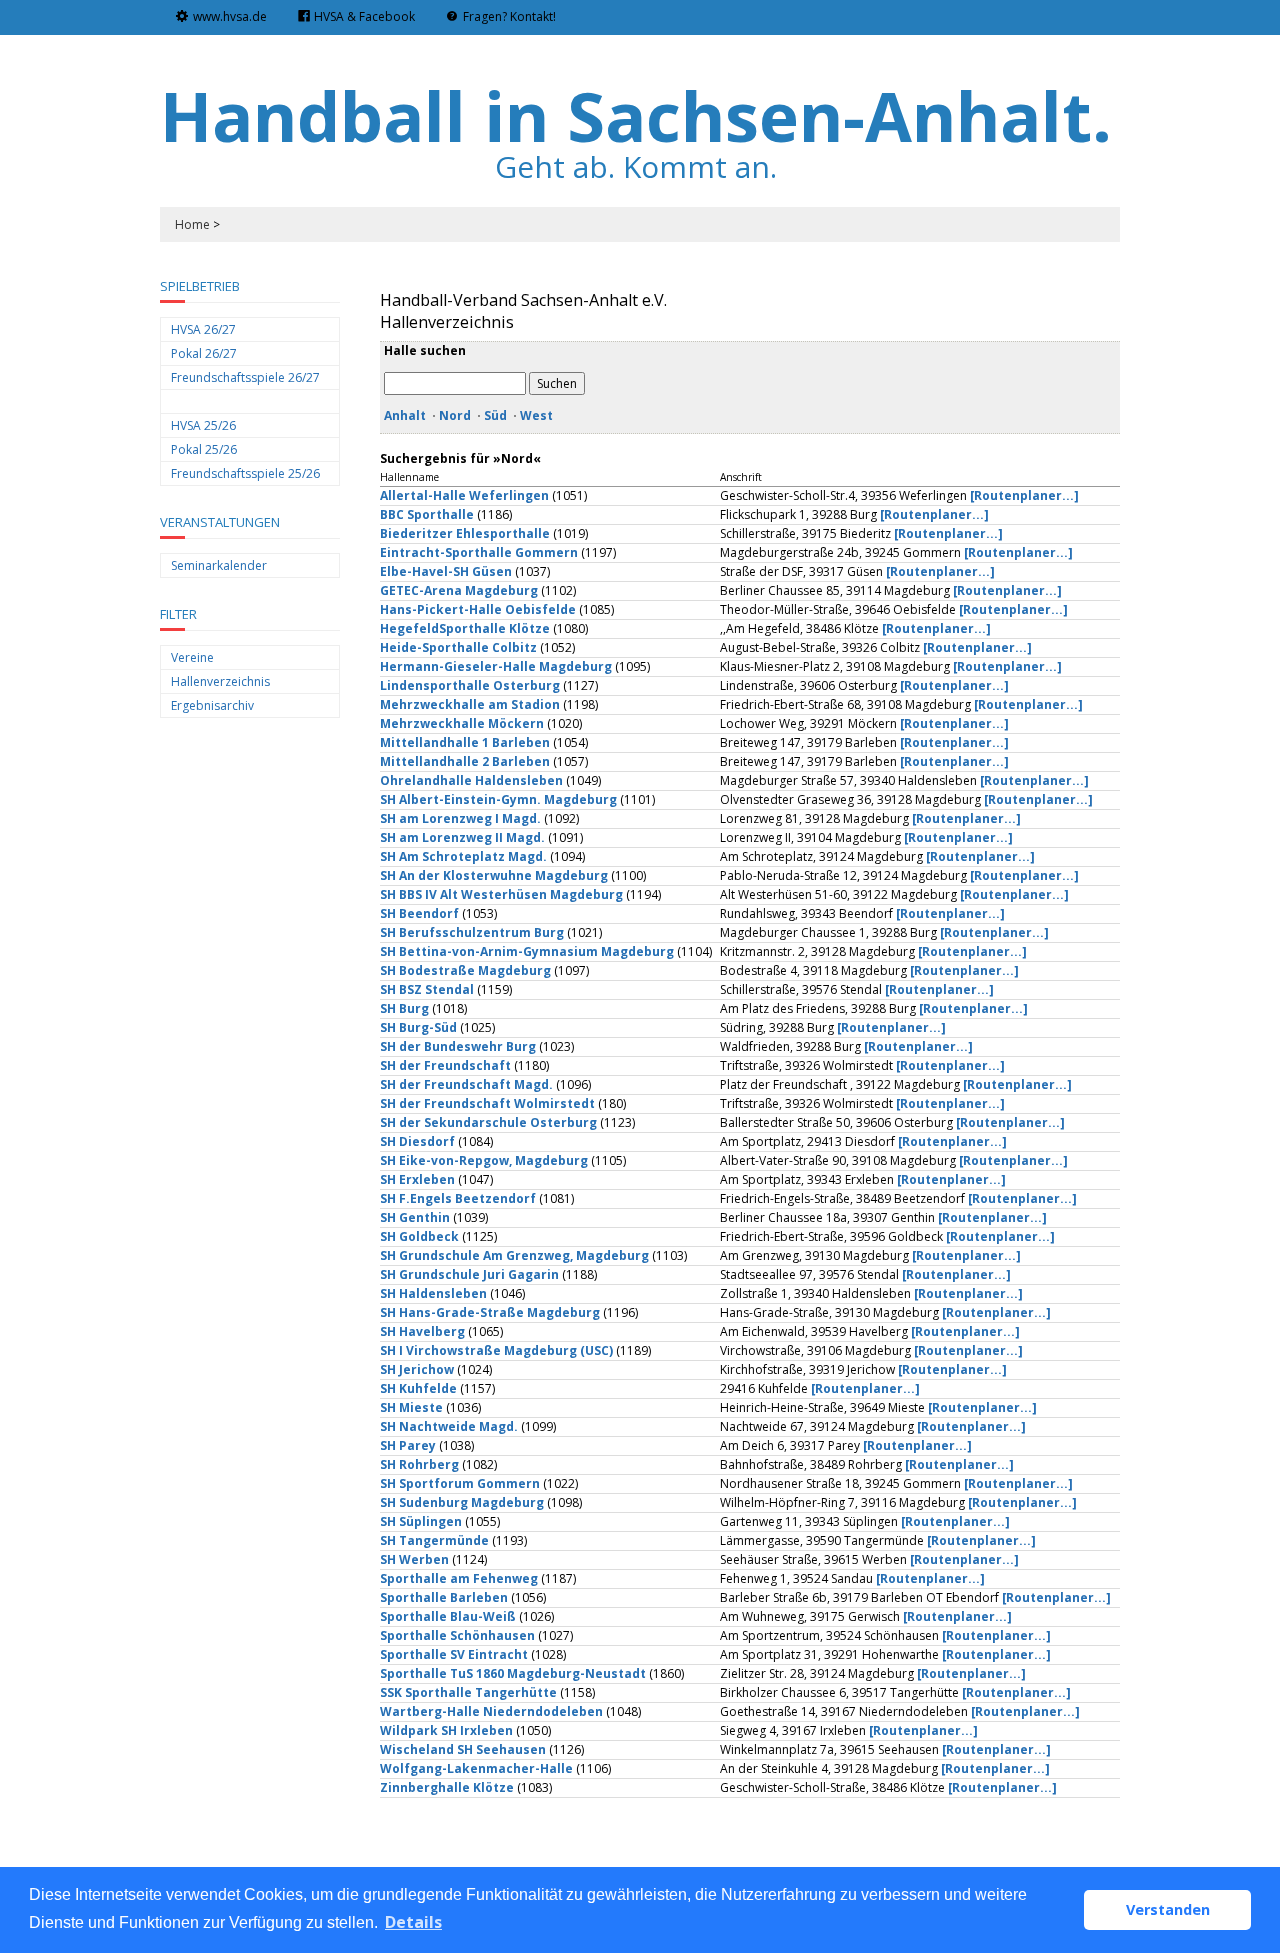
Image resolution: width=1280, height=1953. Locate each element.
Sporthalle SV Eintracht (454, 1654)
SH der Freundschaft (445, 1065)
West (536, 415)
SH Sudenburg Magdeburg (462, 1502)
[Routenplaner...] (1024, 495)
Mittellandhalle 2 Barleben (465, 761)
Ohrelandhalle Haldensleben (471, 780)
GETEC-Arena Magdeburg (459, 590)
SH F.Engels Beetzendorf (458, 1198)
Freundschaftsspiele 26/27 (245, 377)
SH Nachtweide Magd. (449, 1426)
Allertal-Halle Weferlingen (464, 495)
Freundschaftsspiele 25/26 (245, 473)
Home (192, 224)
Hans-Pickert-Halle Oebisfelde (478, 609)
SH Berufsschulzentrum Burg (472, 932)
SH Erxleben (417, 1179)
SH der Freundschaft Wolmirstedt (487, 1103)
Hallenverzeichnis (220, 681)
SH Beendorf (419, 913)
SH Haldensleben (433, 1293)
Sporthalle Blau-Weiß (448, 1616)
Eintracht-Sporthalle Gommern (479, 552)
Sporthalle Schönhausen (457, 1635)
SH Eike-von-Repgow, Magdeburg (484, 1160)
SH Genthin (415, 1217)
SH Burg (404, 1008)
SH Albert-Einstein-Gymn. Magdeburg (498, 799)
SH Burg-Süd (418, 1027)
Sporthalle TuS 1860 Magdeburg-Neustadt (513, 1673)
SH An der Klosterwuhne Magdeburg (494, 875)
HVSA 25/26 (203, 425)
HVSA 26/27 (203, 329)
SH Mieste (411, 1407)
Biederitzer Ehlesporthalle (465, 533)
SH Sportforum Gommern (460, 1483)
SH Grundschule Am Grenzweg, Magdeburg (514, 1255)
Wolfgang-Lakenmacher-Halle (476, 1768)
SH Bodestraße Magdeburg (465, 970)
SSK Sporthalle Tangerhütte (468, 1692)
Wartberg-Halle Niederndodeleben (491, 1711)
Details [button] (413, 1922)
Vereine (192, 657)
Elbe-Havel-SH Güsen (446, 571)
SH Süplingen (421, 1521)
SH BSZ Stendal (427, 989)
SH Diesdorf (417, 1141)
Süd (495, 415)
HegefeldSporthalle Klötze (465, 628)
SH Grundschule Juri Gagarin (469, 1274)
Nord (455, 415)
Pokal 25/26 (204, 449)
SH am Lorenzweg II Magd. (462, 837)
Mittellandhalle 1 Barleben (466, 742)
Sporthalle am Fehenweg (459, 1578)
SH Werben (414, 1559)
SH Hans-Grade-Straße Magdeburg (490, 1312)
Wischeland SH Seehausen (463, 1749)
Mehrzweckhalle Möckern (462, 723)
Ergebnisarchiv (212, 705)
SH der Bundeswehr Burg (458, 1046)
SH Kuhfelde (418, 1388)
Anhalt (405, 415)
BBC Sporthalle (427, 514)
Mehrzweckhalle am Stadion (470, 704)
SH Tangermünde (434, 1540)
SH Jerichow (417, 1369)
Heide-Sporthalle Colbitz (458, 647)
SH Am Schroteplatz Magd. (463, 856)
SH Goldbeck (419, 1236)
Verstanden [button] (1168, 1909)
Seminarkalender (219, 565)
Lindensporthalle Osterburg (470, 685)
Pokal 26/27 (204, 353)
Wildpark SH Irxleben (446, 1730)
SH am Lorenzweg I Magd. (460, 818)
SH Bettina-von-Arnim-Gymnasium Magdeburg (527, 951)
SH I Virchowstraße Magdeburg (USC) (496, 1350)
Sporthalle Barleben (444, 1597)
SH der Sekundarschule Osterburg (488, 1122)
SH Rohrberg (419, 1464)
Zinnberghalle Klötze (447, 1787)
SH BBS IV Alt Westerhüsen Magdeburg (501, 894)
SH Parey (408, 1445)
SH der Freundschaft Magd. (466, 1084)
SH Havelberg (422, 1331)
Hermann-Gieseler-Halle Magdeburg (496, 666)
